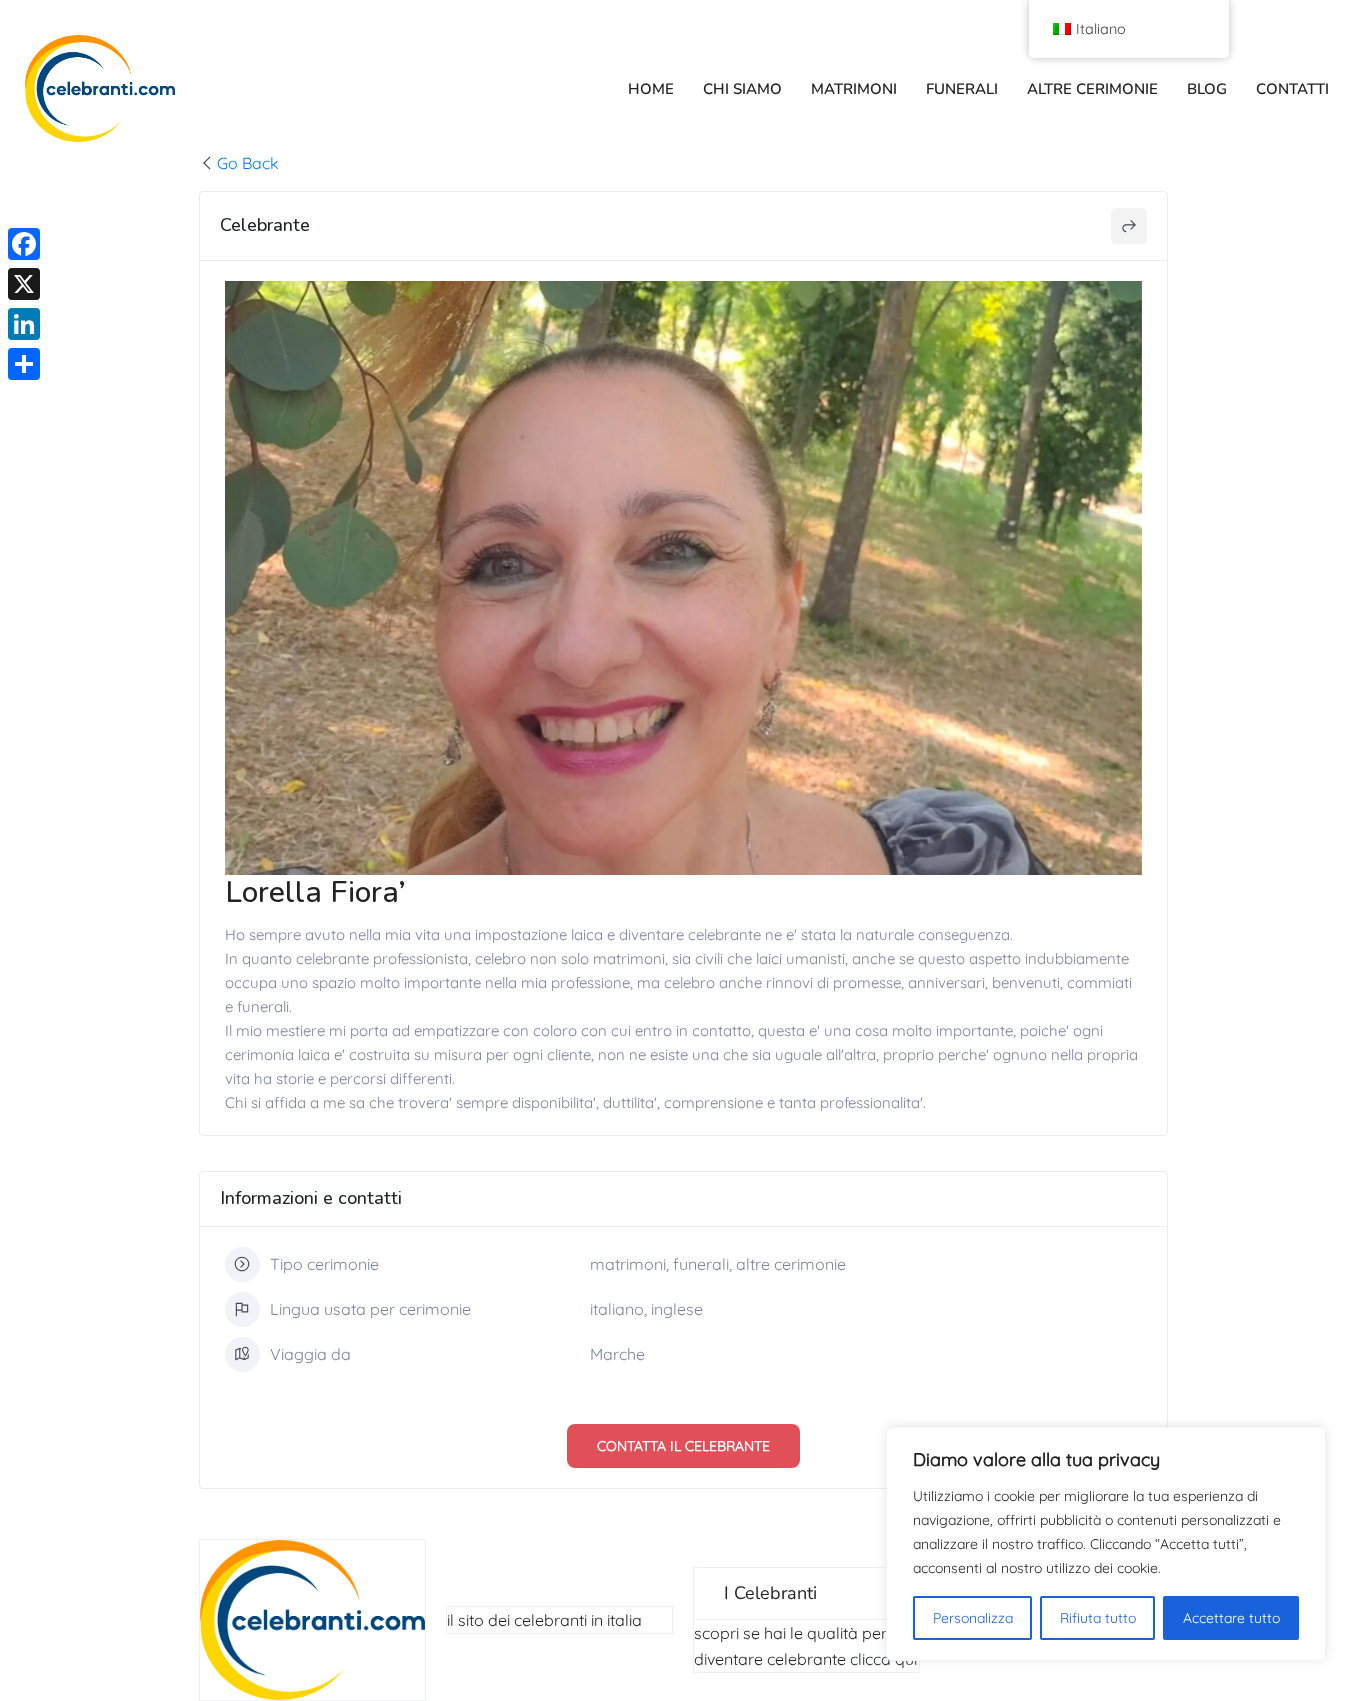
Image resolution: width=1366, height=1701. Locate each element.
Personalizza (973, 1618)
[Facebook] (24, 244)
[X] (24, 284)
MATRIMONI (854, 89)
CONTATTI (1292, 89)
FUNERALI (962, 89)
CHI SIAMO (742, 89)
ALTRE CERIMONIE (1092, 89)
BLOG (1207, 89)
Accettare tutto (1231, 1618)
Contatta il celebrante (683, 1446)
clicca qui (883, 1659)
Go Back (248, 163)
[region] (1106, 1544)
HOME (651, 89)
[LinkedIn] (24, 324)
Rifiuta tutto (1098, 1618)
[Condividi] (24, 364)
